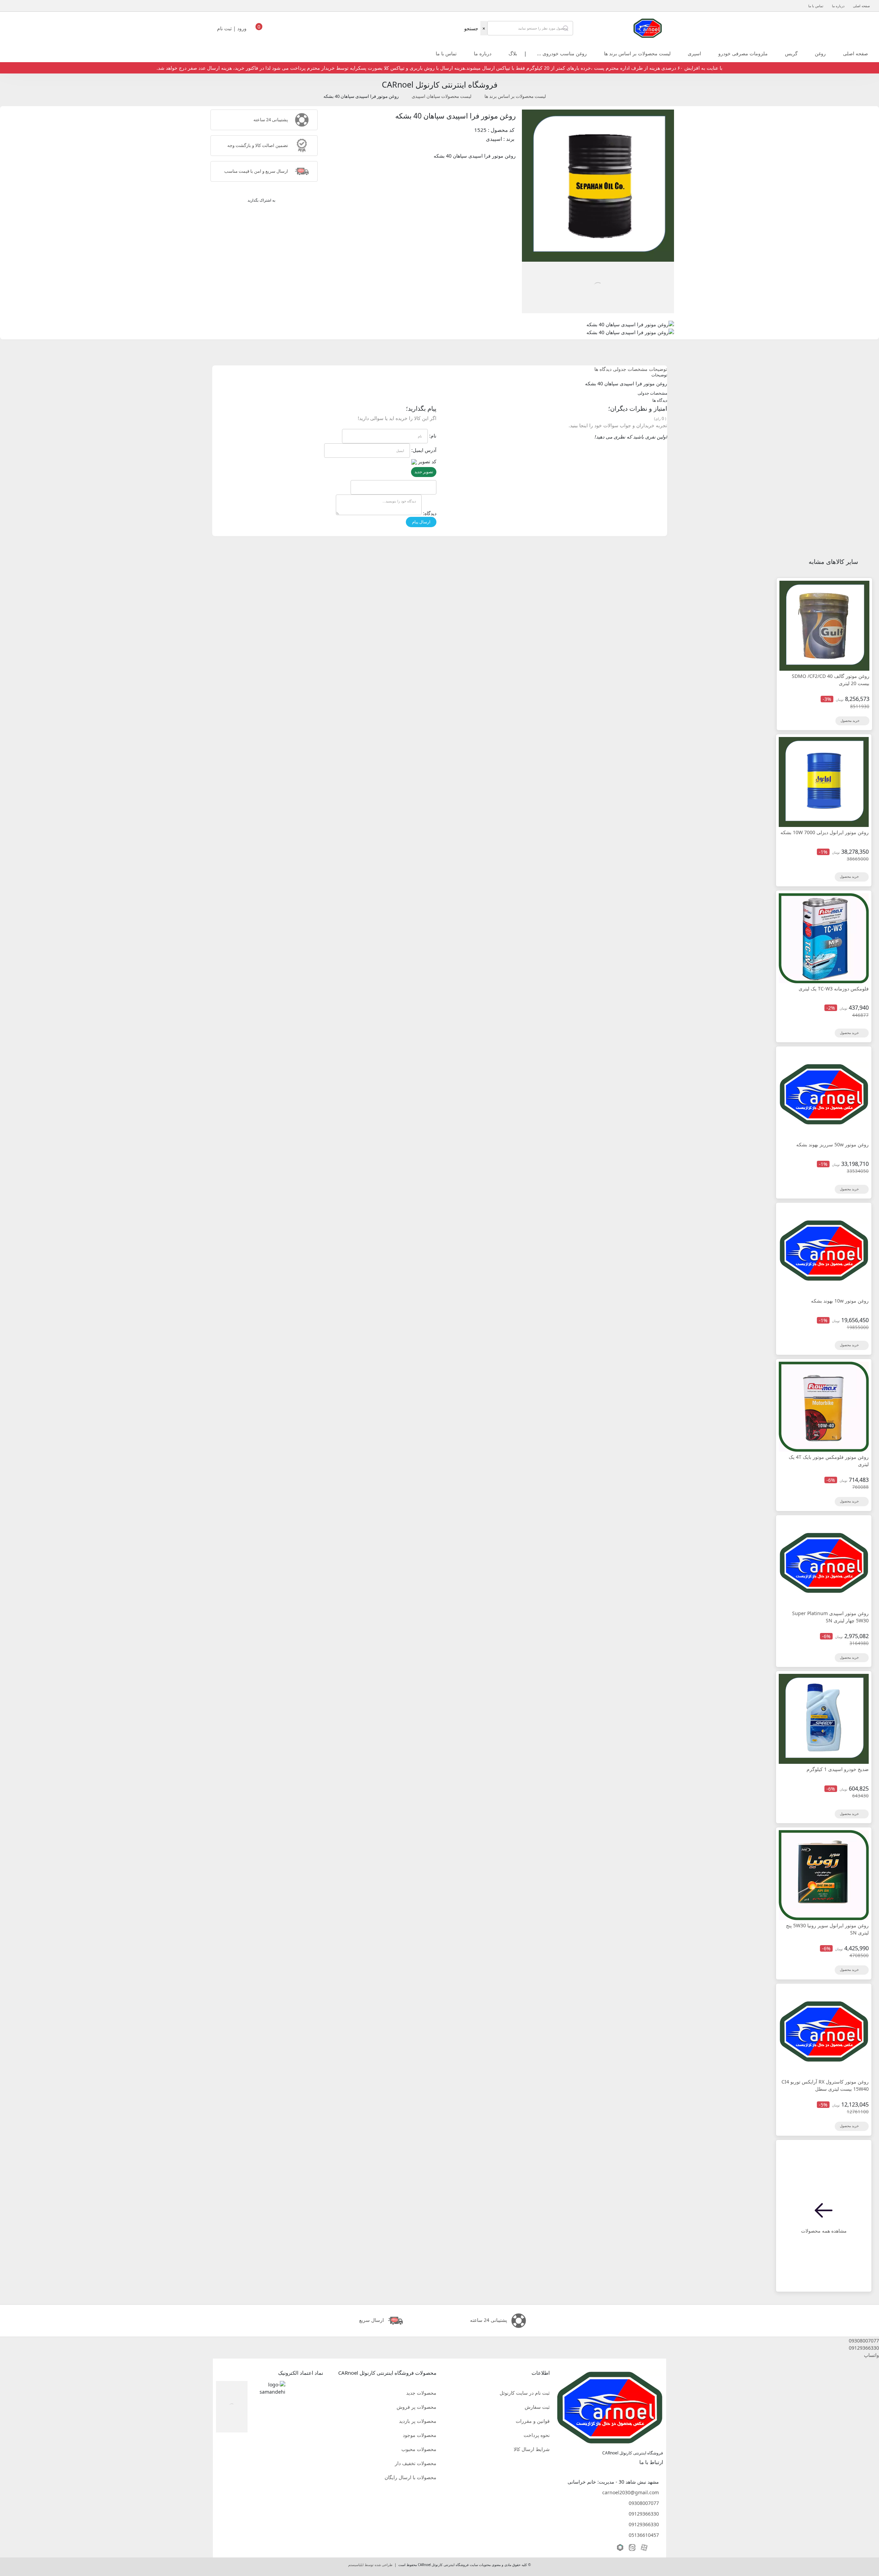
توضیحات (658, 369)
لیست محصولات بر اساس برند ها (637, 53)
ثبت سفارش (537, 2407)
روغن (820, 53)
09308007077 (644, 2503)
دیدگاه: (430, 513)
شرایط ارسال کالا (532, 2449)
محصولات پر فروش (416, 2407)
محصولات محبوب (419, 2449)
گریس (791, 53)
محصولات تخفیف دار (416, 2463)
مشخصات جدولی (630, 369)
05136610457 (644, 2535)
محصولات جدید (421, 2393)
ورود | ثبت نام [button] (232, 28)
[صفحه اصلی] (648, 28)
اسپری (694, 53)
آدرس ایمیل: (424, 450)
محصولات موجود (420, 2435)
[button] (439, 2341)
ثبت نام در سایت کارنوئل (525, 2393)
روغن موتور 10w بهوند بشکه (840, 1301)
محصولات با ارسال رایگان (410, 2477)
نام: (433, 436)
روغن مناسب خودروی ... (562, 53)
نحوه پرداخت (537, 2435)
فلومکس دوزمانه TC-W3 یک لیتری (834, 989)
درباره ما (838, 6)
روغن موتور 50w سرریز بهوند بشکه (832, 1144)
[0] (259, 30)
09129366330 (644, 2514)
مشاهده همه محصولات (824, 2231)
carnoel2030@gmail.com (631, 2492)
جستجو (471, 28)
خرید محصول (851, 721)
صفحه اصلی (861, 6)
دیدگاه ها (603, 369)
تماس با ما (816, 6)
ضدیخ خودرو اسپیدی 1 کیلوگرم (838, 1769)
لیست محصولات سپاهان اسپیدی (442, 96)
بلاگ (513, 53)
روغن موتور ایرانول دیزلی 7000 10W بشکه (825, 832)
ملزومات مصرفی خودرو (743, 53)
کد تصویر (427, 461)
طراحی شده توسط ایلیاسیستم (370, 2565)
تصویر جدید (424, 472)
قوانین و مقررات (533, 2421)
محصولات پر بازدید (418, 2421)
